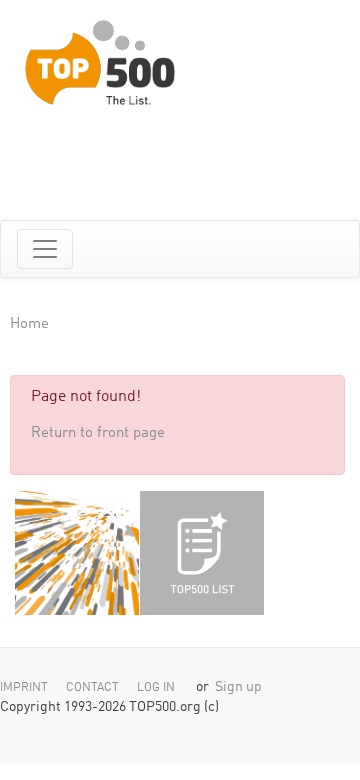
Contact (92, 688)
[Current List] (202, 553)
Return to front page (98, 433)
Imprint (24, 688)
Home (29, 324)
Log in (156, 688)
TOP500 (77, 553)
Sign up (238, 687)
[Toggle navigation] (45, 249)
